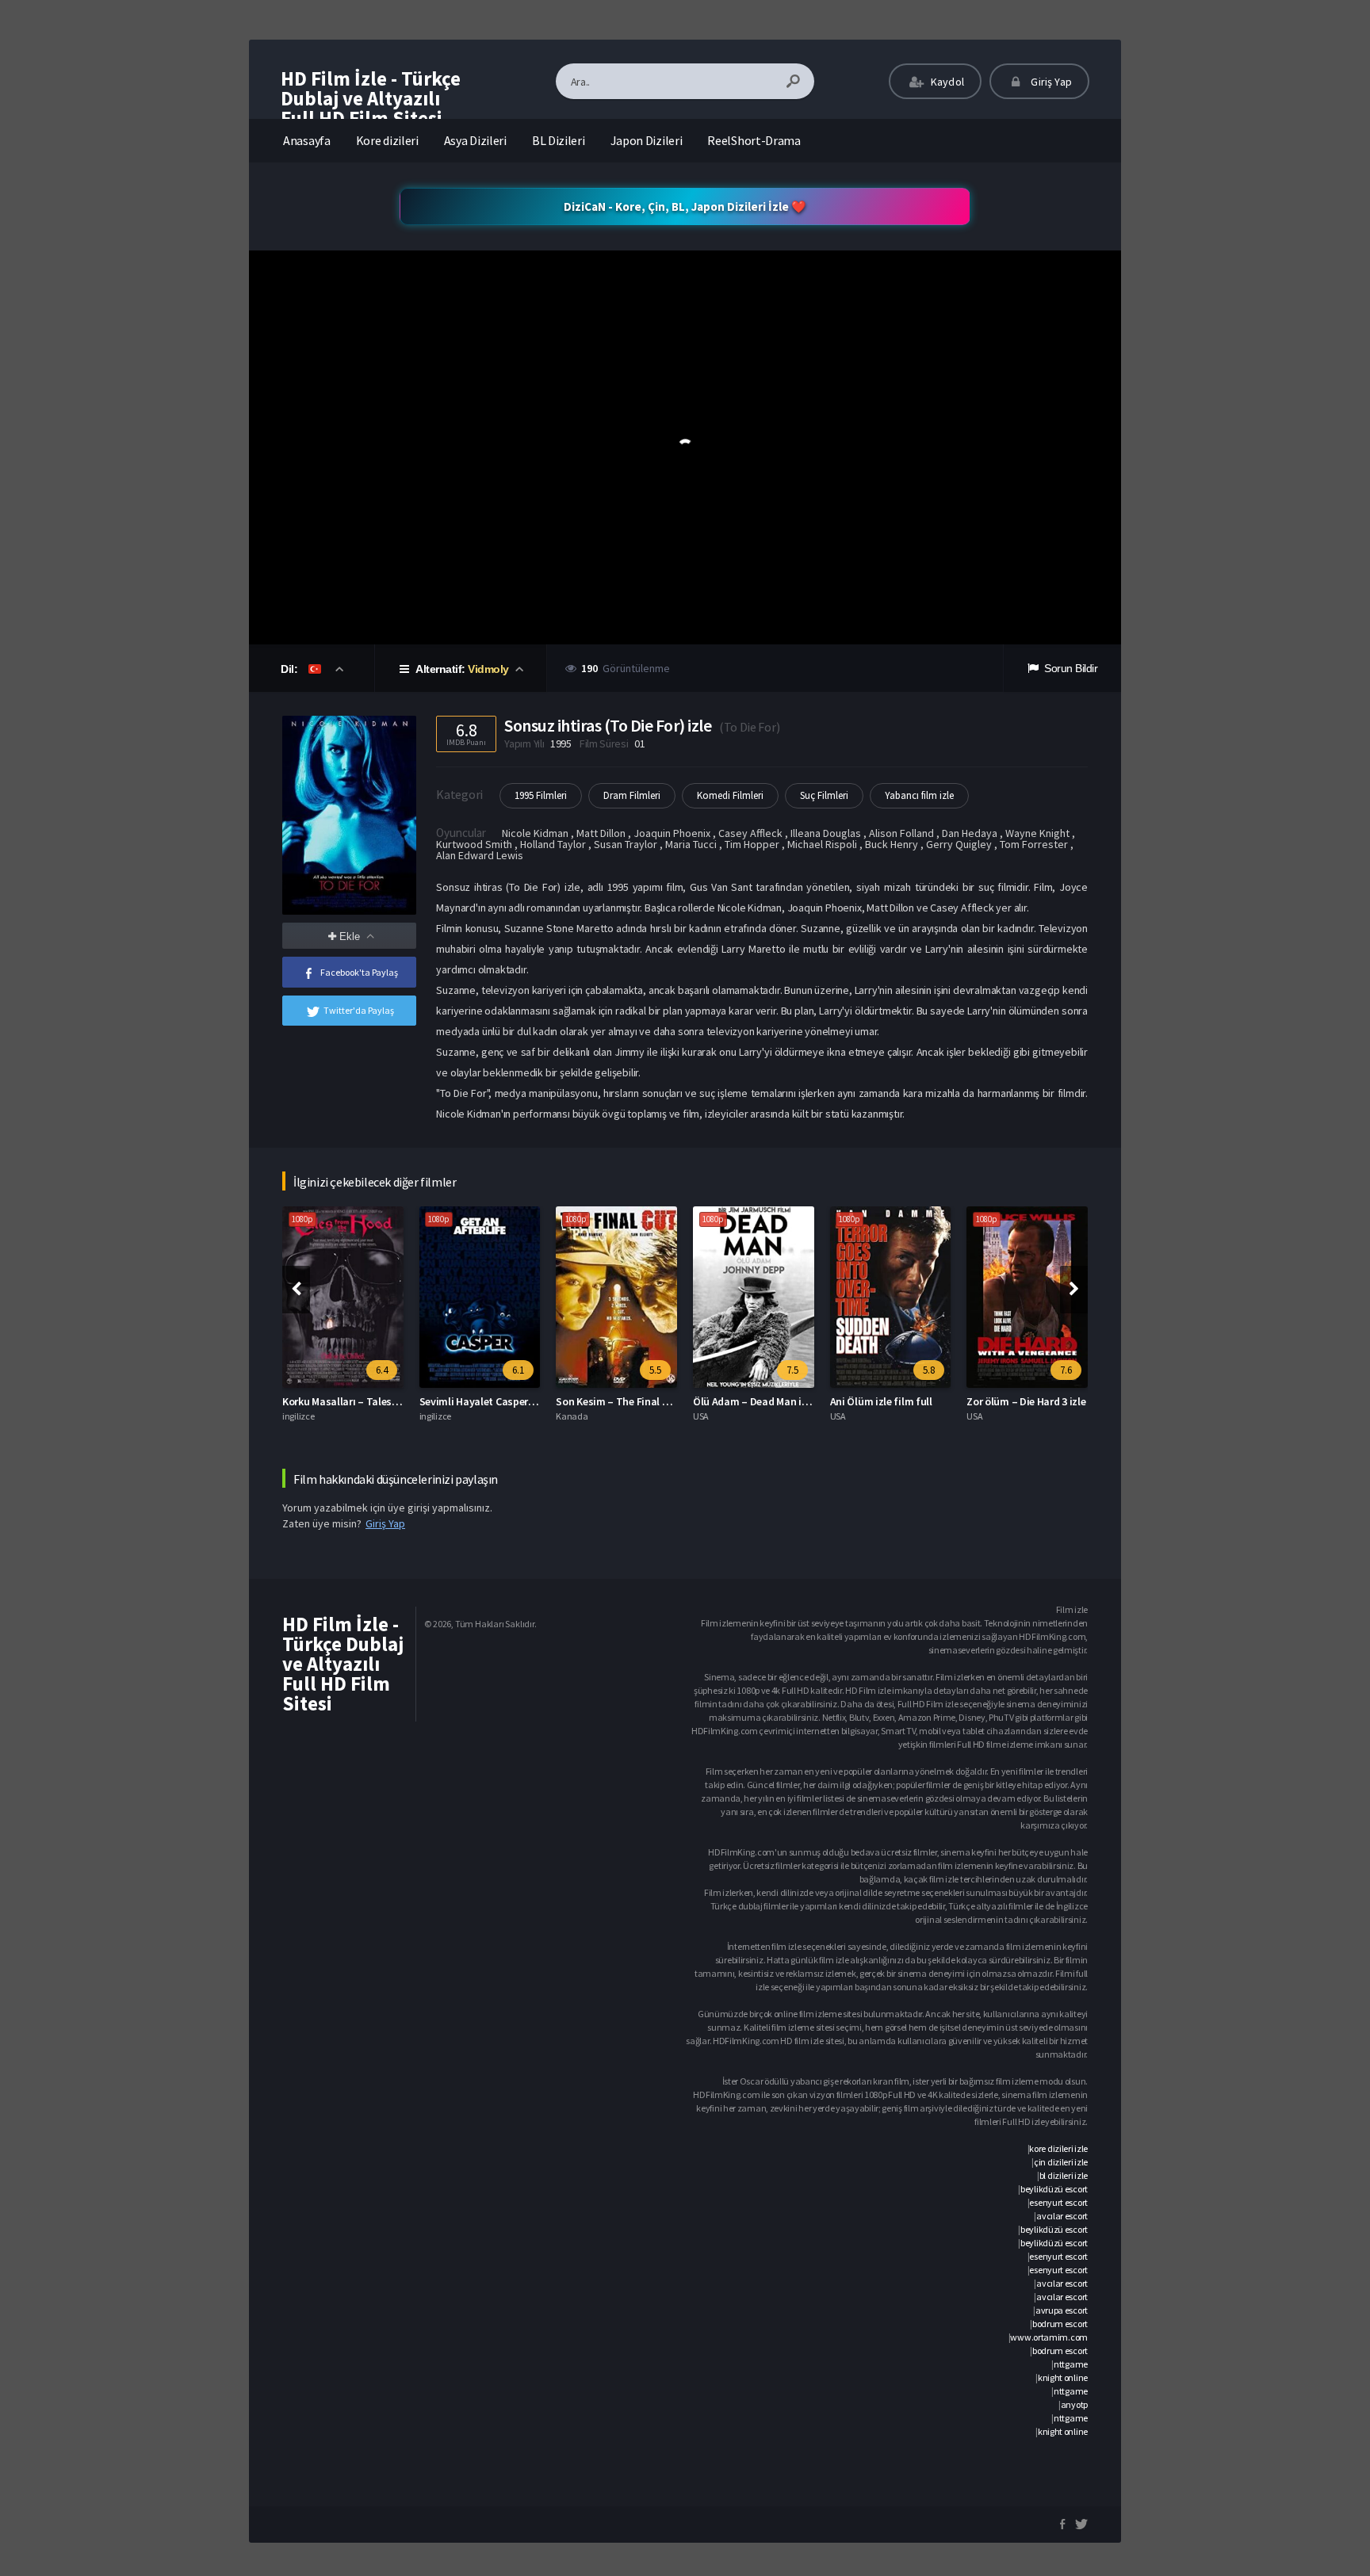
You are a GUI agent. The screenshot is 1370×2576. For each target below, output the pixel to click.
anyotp (1074, 2404)
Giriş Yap (1050, 82)
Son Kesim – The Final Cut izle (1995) (642, 1401)
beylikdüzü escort (1054, 2189)
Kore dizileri (387, 140)
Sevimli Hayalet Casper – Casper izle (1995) (520, 1401)
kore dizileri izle (1058, 2148)
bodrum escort (1060, 2324)
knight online (1063, 2377)
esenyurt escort (1058, 2202)
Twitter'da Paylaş (359, 1010)
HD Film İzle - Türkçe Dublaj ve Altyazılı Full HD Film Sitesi (371, 98)
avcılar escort (1062, 2216)
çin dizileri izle (1061, 2162)
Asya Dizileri (475, 140)
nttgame (1071, 2364)
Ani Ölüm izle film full (881, 1401)
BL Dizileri (559, 140)
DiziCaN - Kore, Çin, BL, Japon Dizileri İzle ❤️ (685, 206)
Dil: (291, 669)
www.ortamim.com (1049, 2337)
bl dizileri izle (1064, 2175)
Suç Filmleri (824, 795)
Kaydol (946, 82)
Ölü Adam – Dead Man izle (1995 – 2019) (785, 1401)
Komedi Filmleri (730, 795)
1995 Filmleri (541, 795)
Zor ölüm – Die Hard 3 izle (1026, 1401)
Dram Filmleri (632, 795)
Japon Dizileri (647, 140)
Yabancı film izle (919, 795)
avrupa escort (1062, 2310)
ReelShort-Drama (754, 140)
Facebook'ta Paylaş (359, 972)
